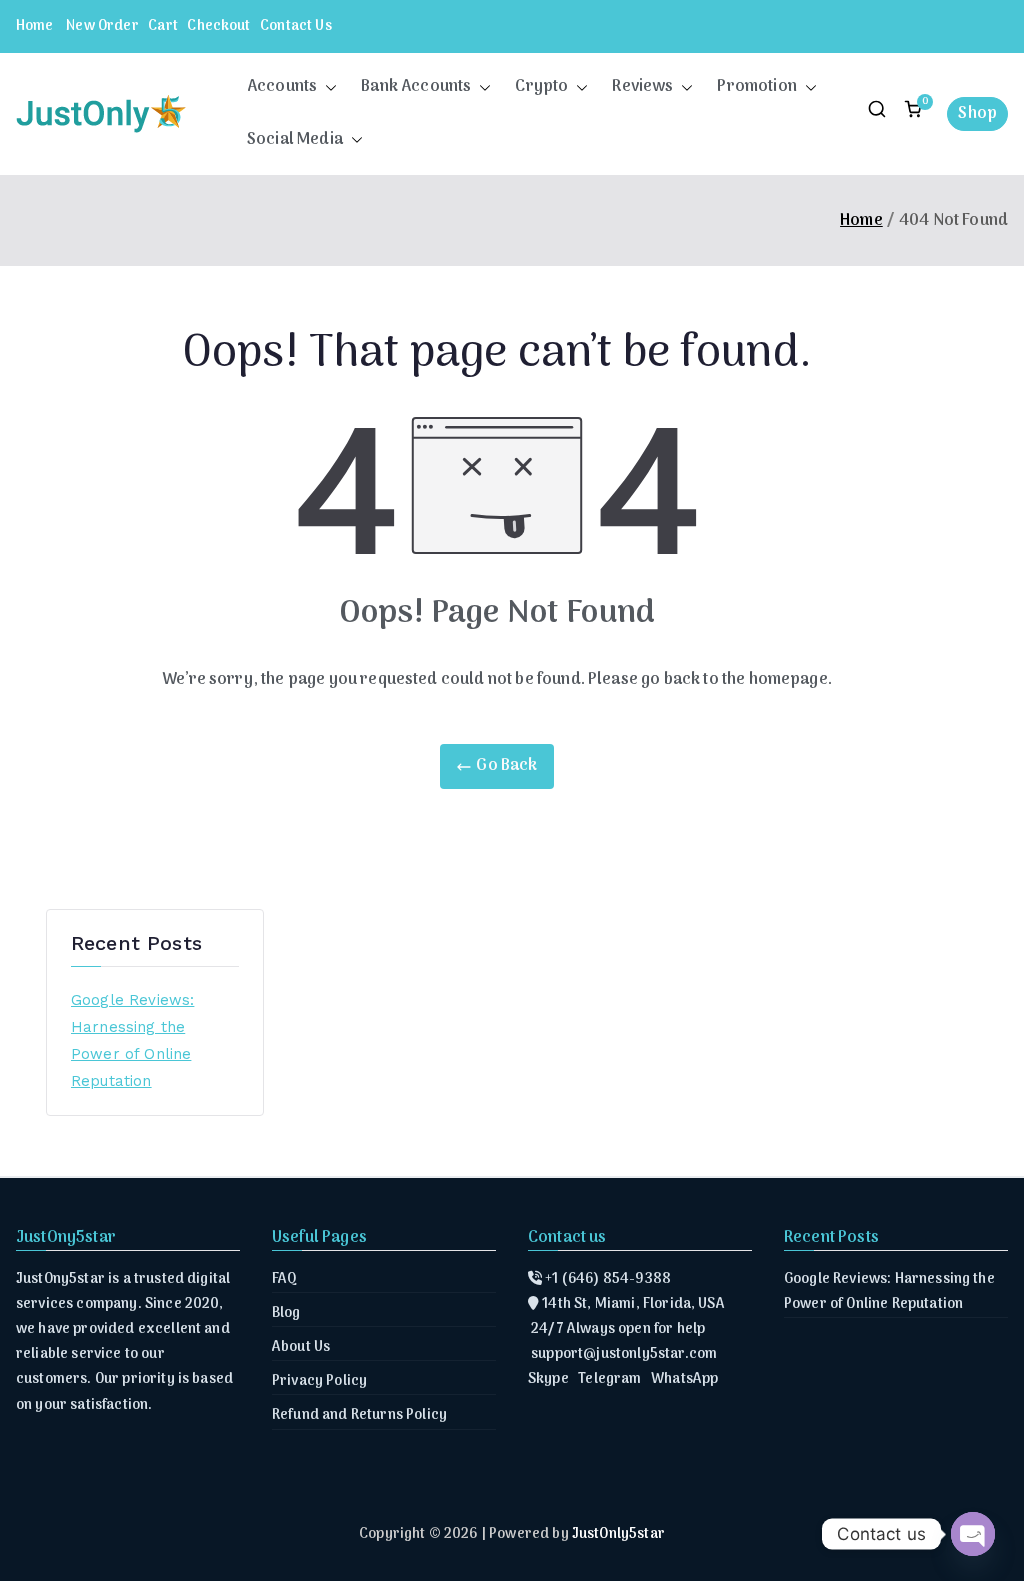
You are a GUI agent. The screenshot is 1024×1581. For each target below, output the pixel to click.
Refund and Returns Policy (359, 1415)
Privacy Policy (319, 1381)
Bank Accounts (416, 87)
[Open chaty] (973, 1534)
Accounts (282, 87)
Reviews (642, 87)
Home (35, 26)
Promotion (756, 87)
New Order (102, 26)
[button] (327, 87)
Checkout (218, 26)
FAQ (284, 1279)
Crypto (541, 87)
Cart (163, 26)
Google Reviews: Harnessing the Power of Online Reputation (132, 1040)
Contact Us (296, 26)
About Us (301, 1347)
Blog (286, 1313)
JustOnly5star (618, 1534)
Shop (977, 114)
